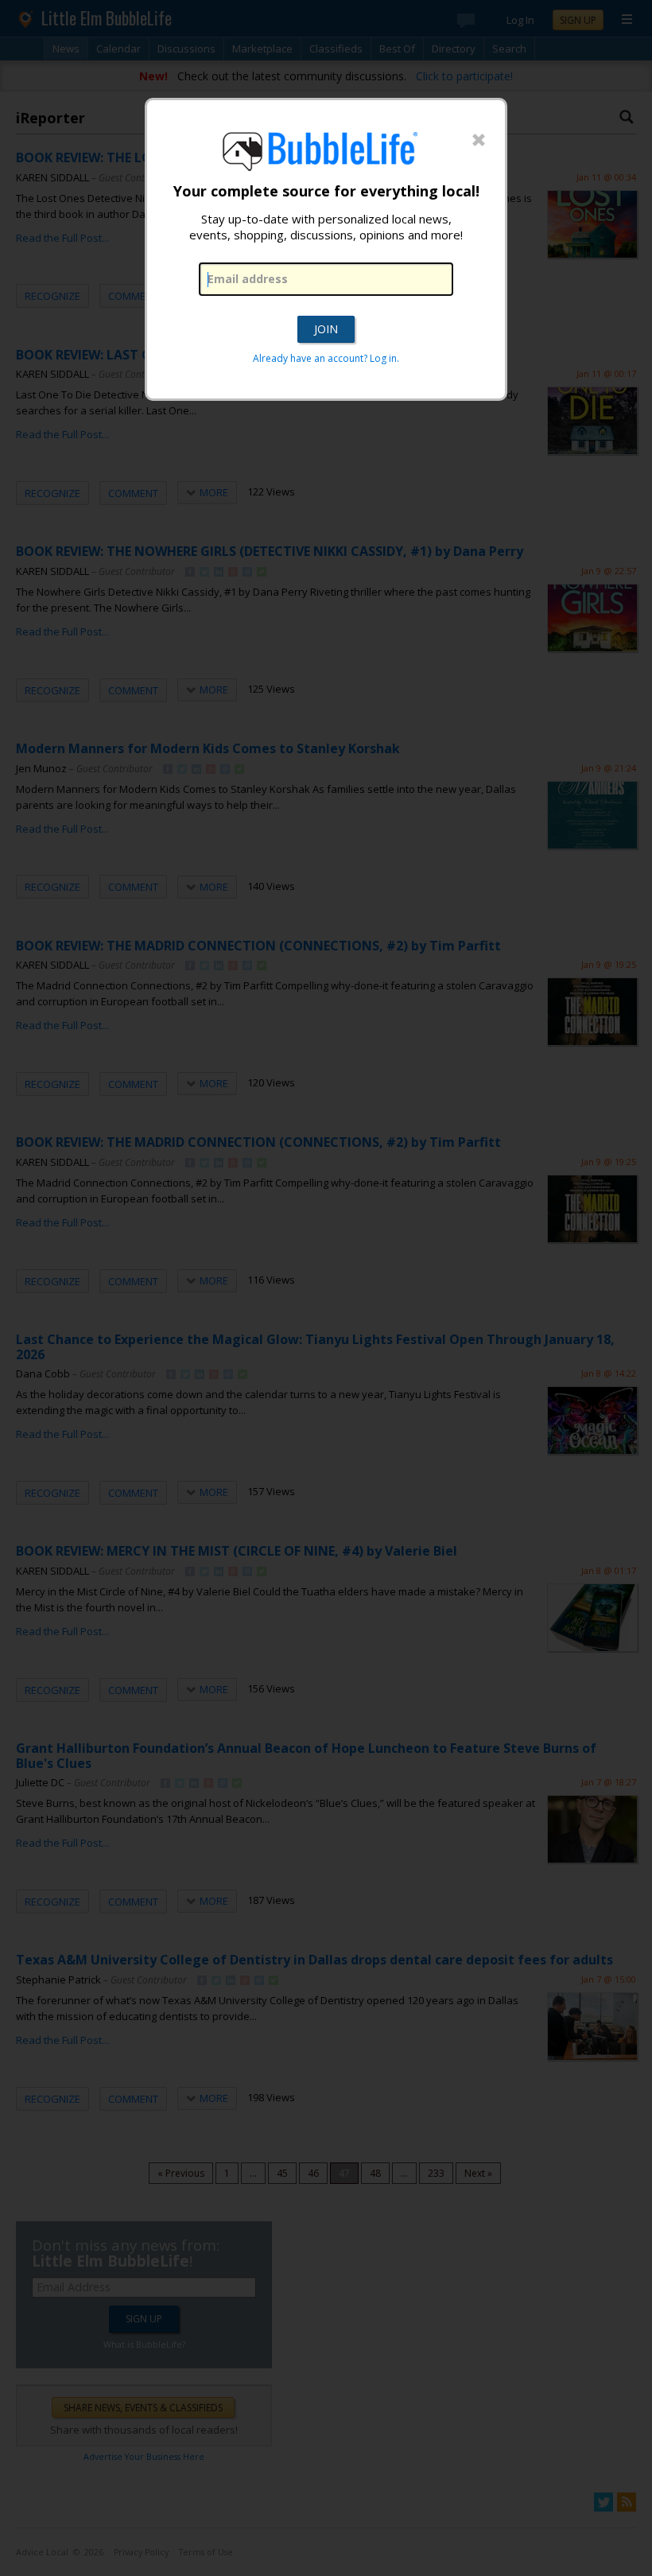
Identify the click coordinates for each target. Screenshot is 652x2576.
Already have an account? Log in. (326, 358)
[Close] (479, 141)
